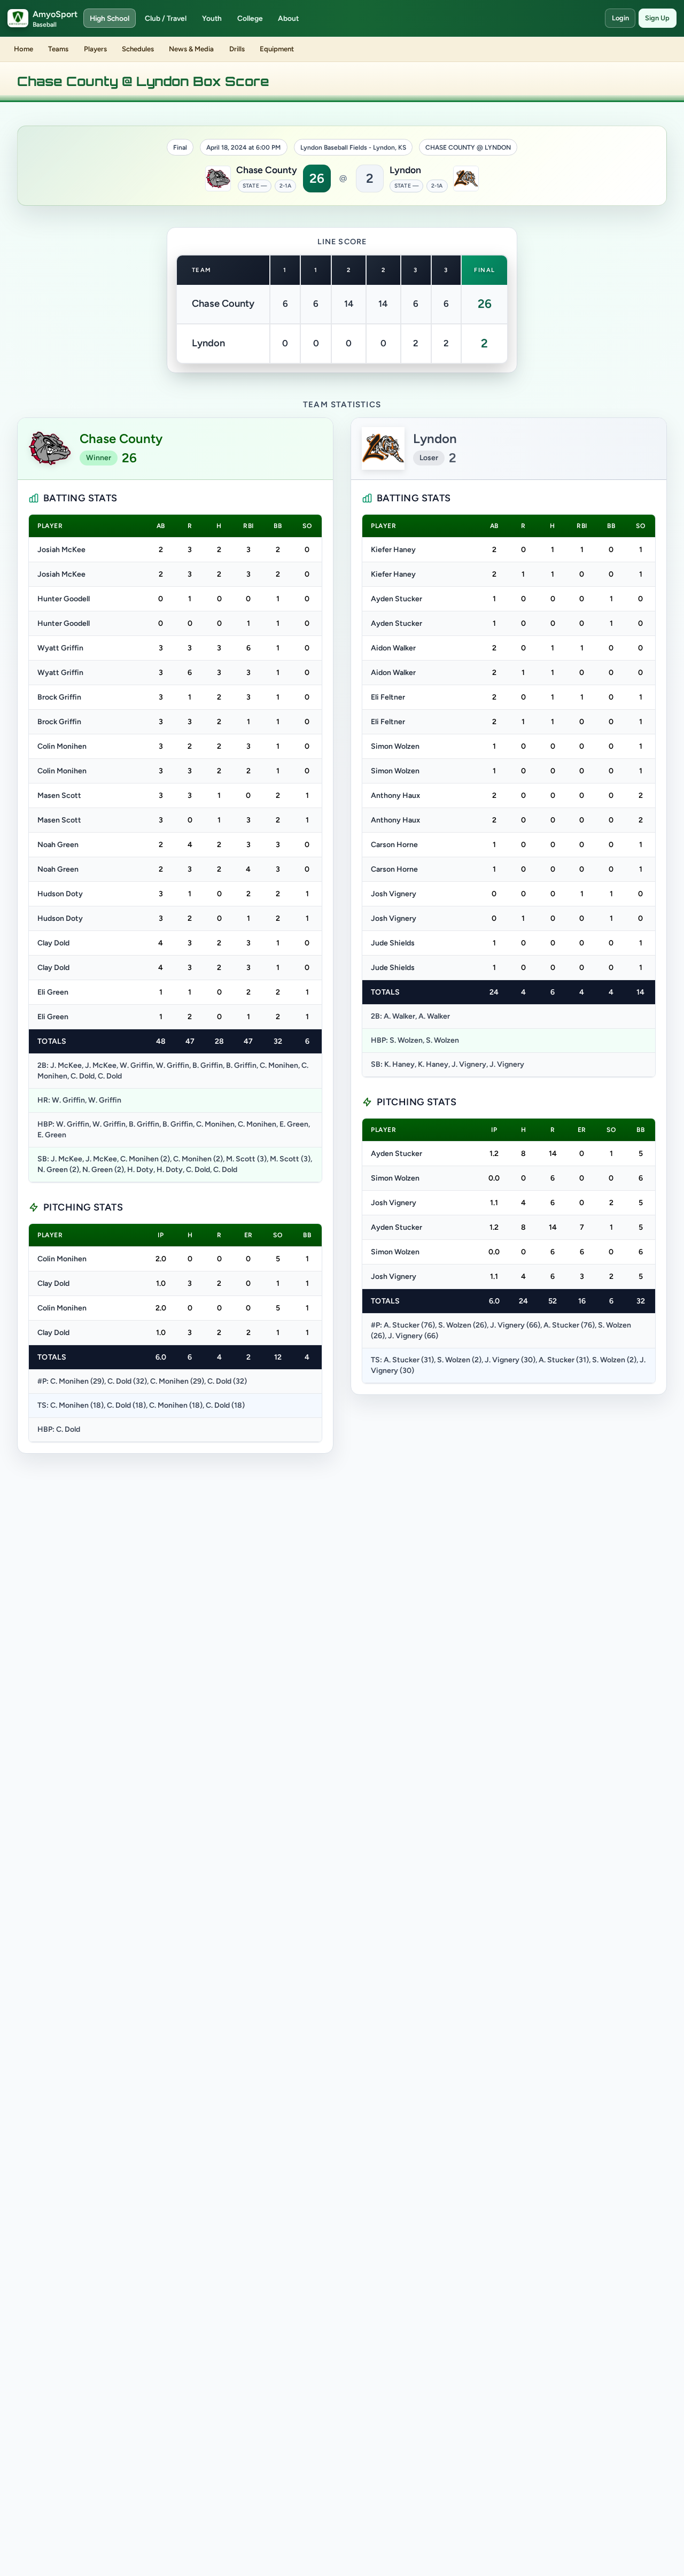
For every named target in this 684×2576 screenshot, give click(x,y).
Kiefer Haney (393, 550)
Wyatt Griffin (60, 648)
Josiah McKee (61, 550)
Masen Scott (59, 796)
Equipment (277, 49)
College (250, 18)
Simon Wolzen (395, 746)
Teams (58, 49)
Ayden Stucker (397, 599)
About (288, 18)
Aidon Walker (393, 648)
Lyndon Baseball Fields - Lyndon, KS (353, 148)
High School (110, 18)
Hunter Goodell (64, 599)
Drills (237, 49)
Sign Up (657, 18)
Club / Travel (166, 18)
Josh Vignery (394, 894)
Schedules (138, 49)
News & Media (191, 49)
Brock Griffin (59, 697)
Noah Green (58, 845)
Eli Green (53, 992)
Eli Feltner (388, 697)
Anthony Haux (395, 796)
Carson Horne (394, 845)
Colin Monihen (62, 746)
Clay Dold (53, 943)
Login (620, 18)
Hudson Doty (60, 894)
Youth (212, 18)
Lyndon (405, 170)
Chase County (267, 170)
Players (95, 49)
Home (24, 49)
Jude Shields (393, 943)
